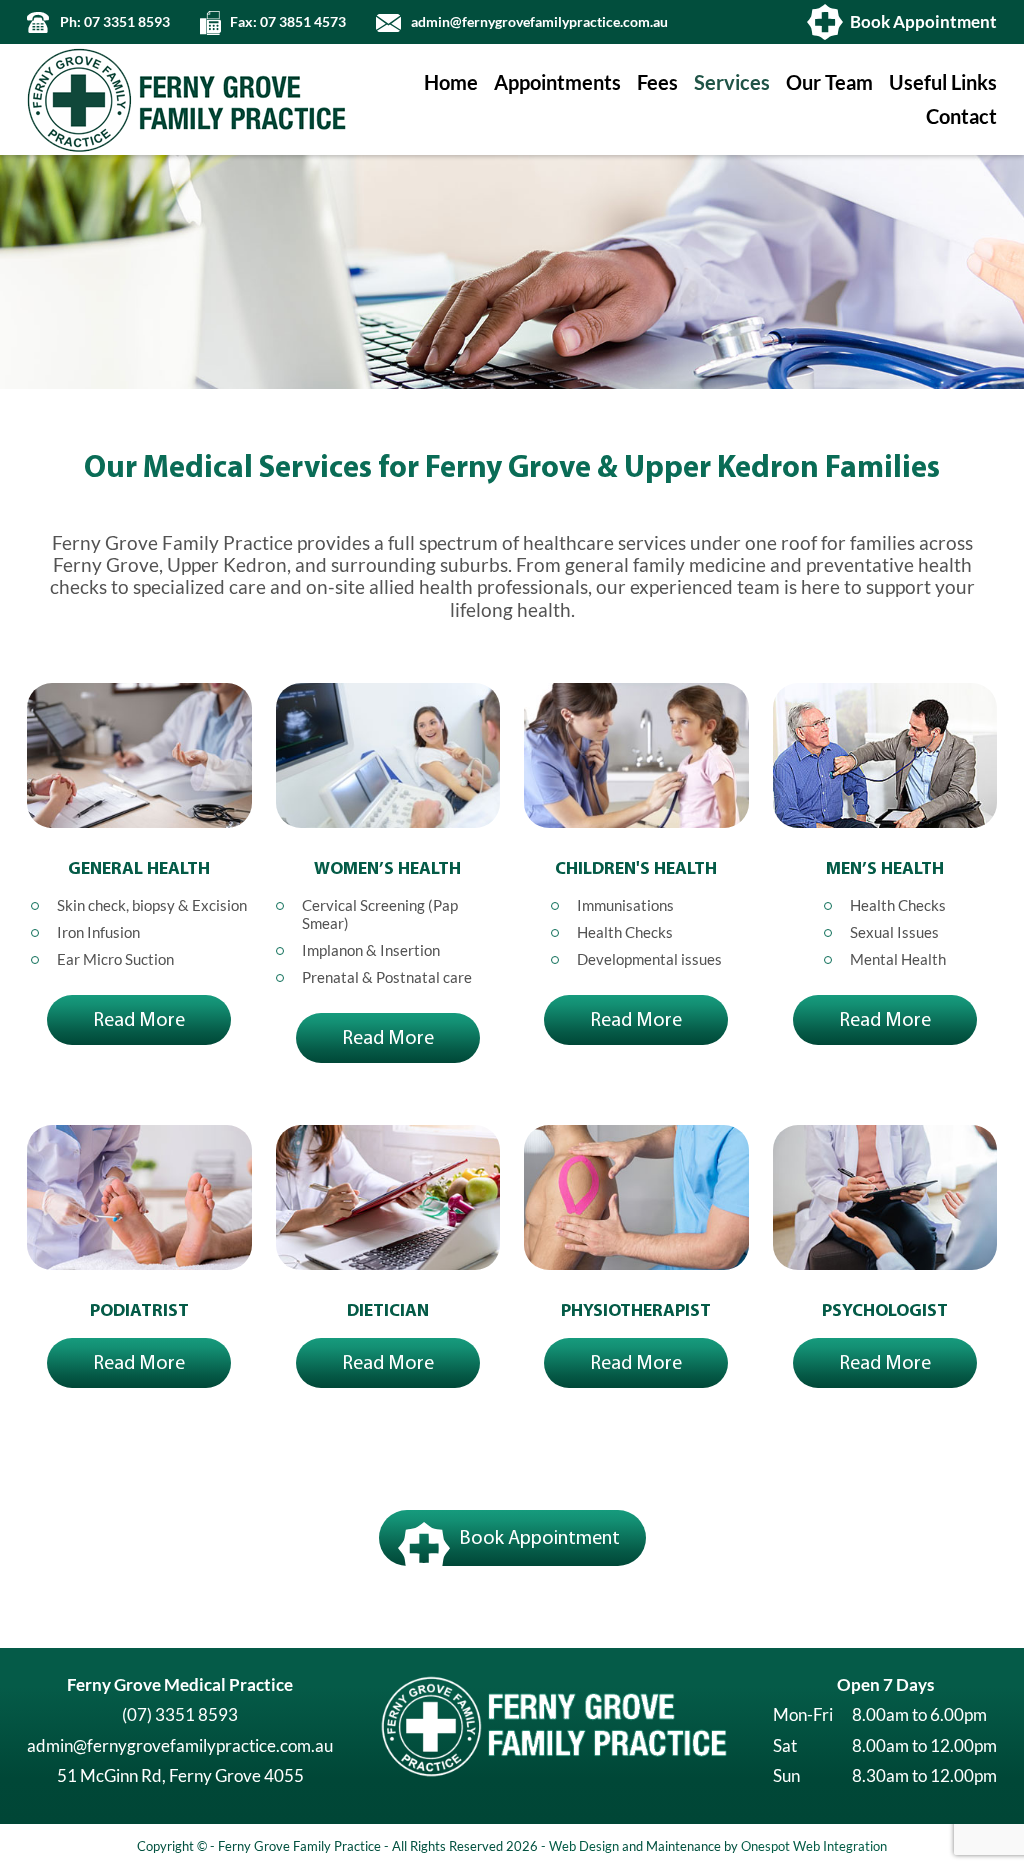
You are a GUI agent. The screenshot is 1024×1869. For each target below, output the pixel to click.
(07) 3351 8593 (180, 1714)
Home (451, 82)
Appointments (557, 82)
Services (732, 82)
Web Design (584, 1846)
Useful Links (943, 82)
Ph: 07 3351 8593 (115, 22)
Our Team (829, 82)
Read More (139, 1019)
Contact (961, 116)
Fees (657, 82)
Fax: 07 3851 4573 (288, 22)
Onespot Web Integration (814, 1846)
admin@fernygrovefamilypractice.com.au (539, 22)
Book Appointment (923, 21)
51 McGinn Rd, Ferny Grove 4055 (180, 1775)
